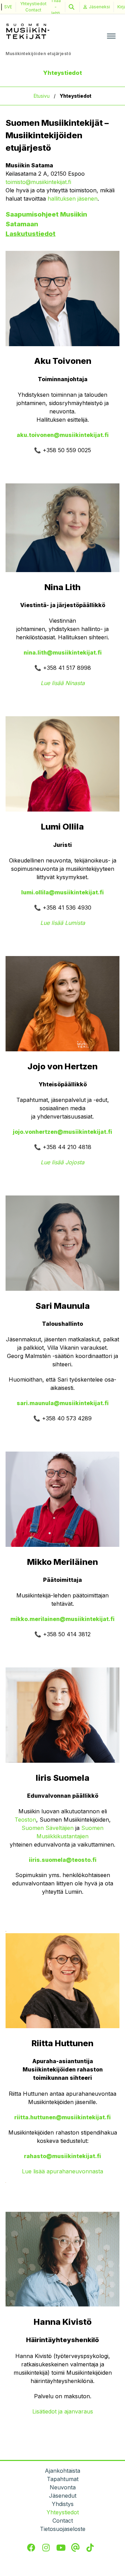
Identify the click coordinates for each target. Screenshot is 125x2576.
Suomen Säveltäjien (48, 1828)
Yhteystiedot (33, 4)
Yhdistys (63, 2504)
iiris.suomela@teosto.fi (63, 1860)
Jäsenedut (63, 2496)
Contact (33, 10)
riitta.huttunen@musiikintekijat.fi (62, 2117)
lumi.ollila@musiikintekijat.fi (62, 892)
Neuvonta (63, 2487)
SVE (8, 7)
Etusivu (42, 96)
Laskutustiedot (31, 234)
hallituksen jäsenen (73, 199)
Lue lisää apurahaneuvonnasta (62, 2171)
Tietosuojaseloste (63, 2529)
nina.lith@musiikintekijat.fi (63, 652)
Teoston (25, 1820)
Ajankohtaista (62, 2471)
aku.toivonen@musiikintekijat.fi (63, 435)
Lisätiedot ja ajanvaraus (63, 2411)
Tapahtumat (63, 2479)
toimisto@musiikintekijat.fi (38, 182)
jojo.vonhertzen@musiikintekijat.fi (62, 1132)
